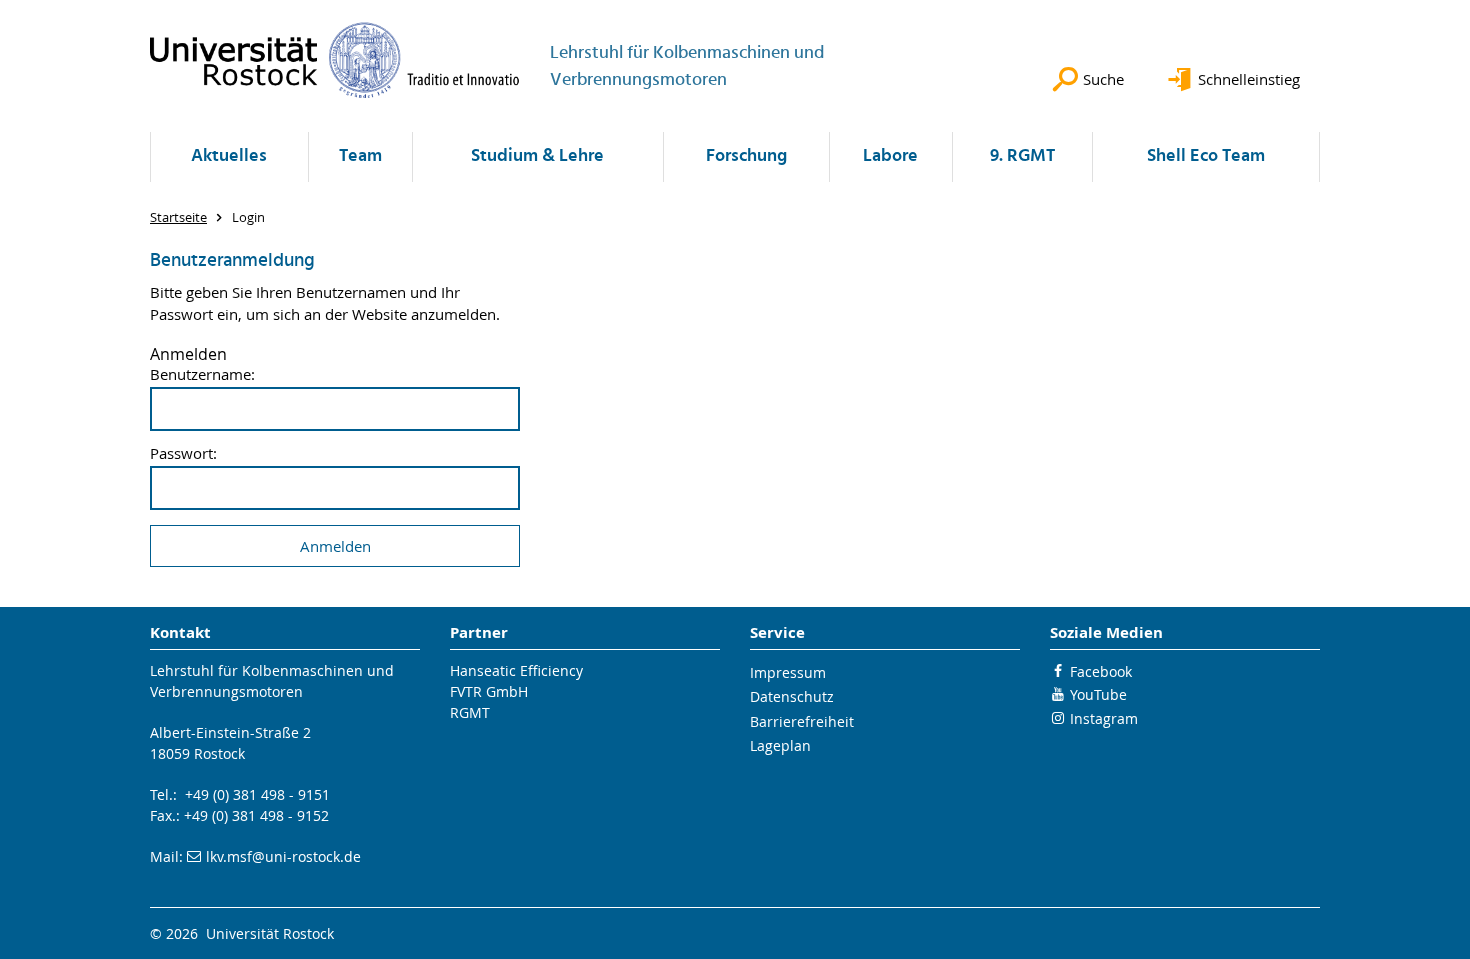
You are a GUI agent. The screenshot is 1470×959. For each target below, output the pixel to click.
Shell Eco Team (1206, 156)
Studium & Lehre (537, 156)
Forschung (746, 156)
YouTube (1098, 694)
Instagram (1104, 718)
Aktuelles (229, 156)
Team (360, 156)
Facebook (1101, 671)
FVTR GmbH (489, 691)
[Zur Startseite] (335, 60)
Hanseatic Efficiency (516, 670)
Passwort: (183, 453)
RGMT (470, 712)
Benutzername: (202, 374)
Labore (890, 156)
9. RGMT (1022, 156)
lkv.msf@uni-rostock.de (283, 856)
